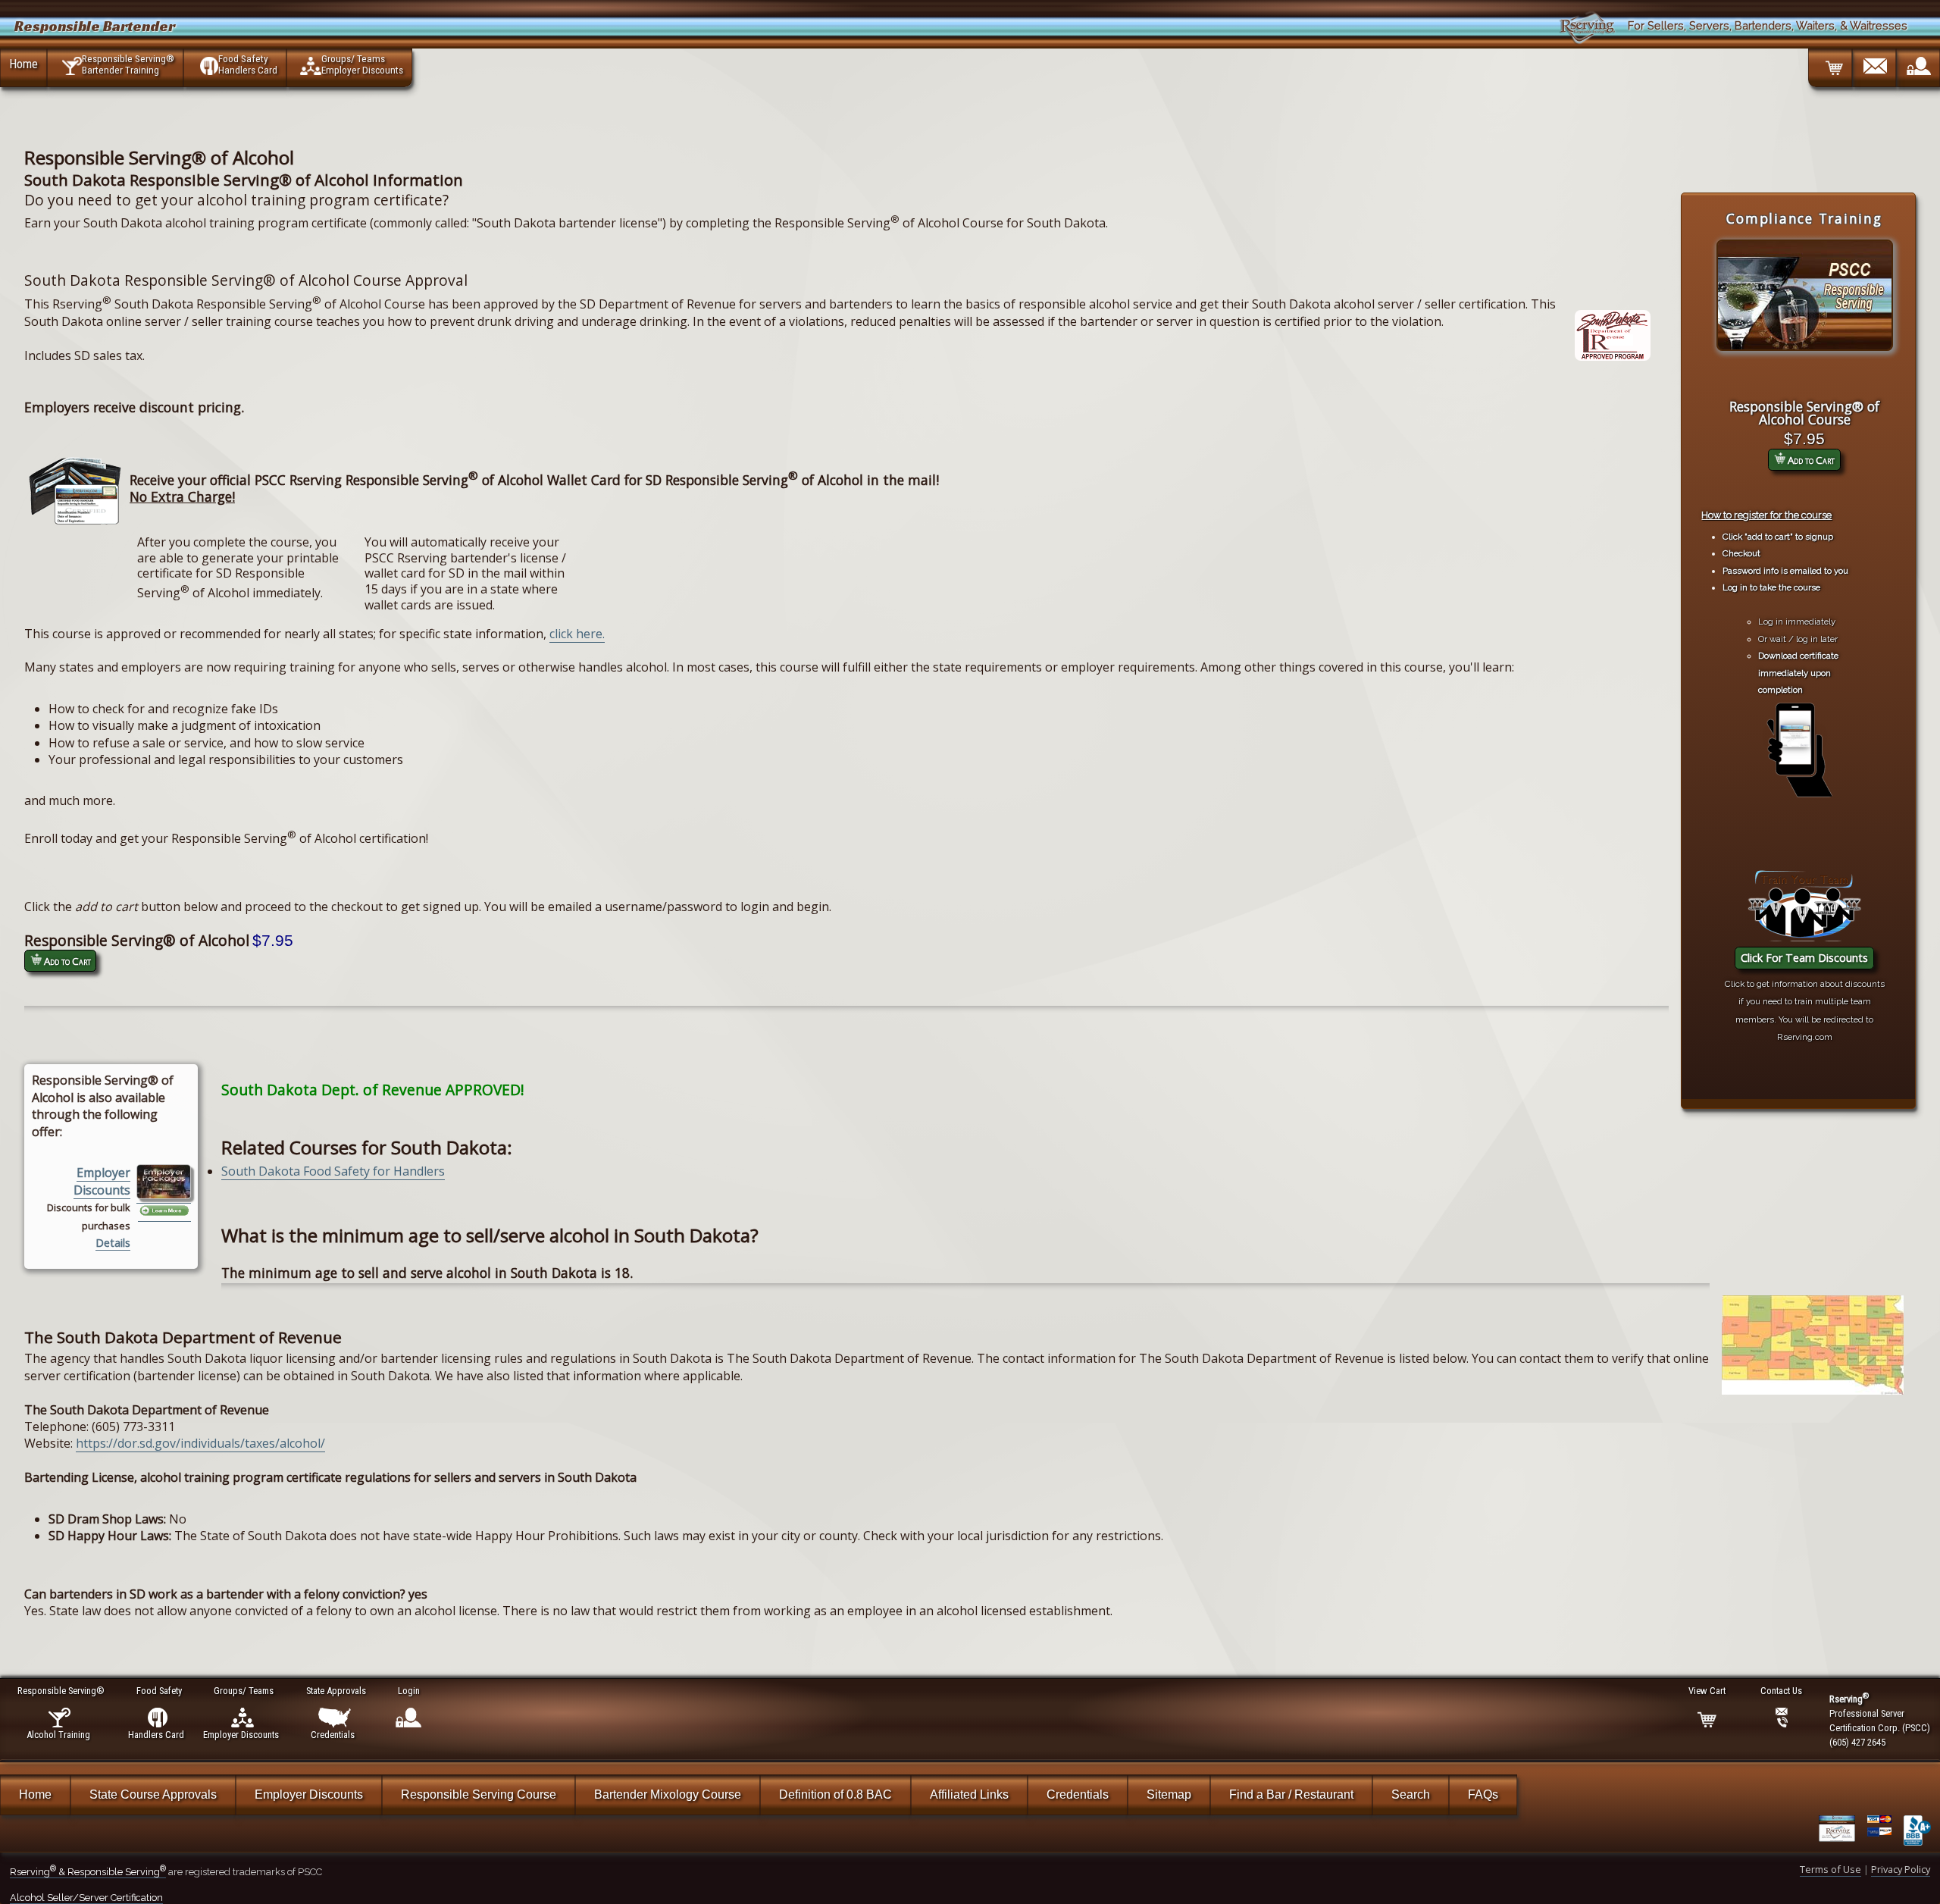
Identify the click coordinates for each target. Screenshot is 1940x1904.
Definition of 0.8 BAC (835, 1794)
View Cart (1707, 1691)
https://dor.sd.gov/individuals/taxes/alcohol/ (200, 1443)
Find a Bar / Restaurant (1291, 1794)
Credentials (1078, 1794)
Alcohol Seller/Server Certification (86, 1898)
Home (23, 64)
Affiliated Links (969, 1794)
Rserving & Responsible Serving (88, 1872)
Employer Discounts (102, 1181)
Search (1411, 1794)
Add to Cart (1810, 460)
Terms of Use (1830, 1869)
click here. (577, 634)
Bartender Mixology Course (668, 1794)
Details (113, 1243)
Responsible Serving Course (479, 1794)
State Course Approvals (153, 1794)
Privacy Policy (1901, 1869)
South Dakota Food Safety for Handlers (333, 1171)
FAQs (1483, 1794)
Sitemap (1169, 1794)
